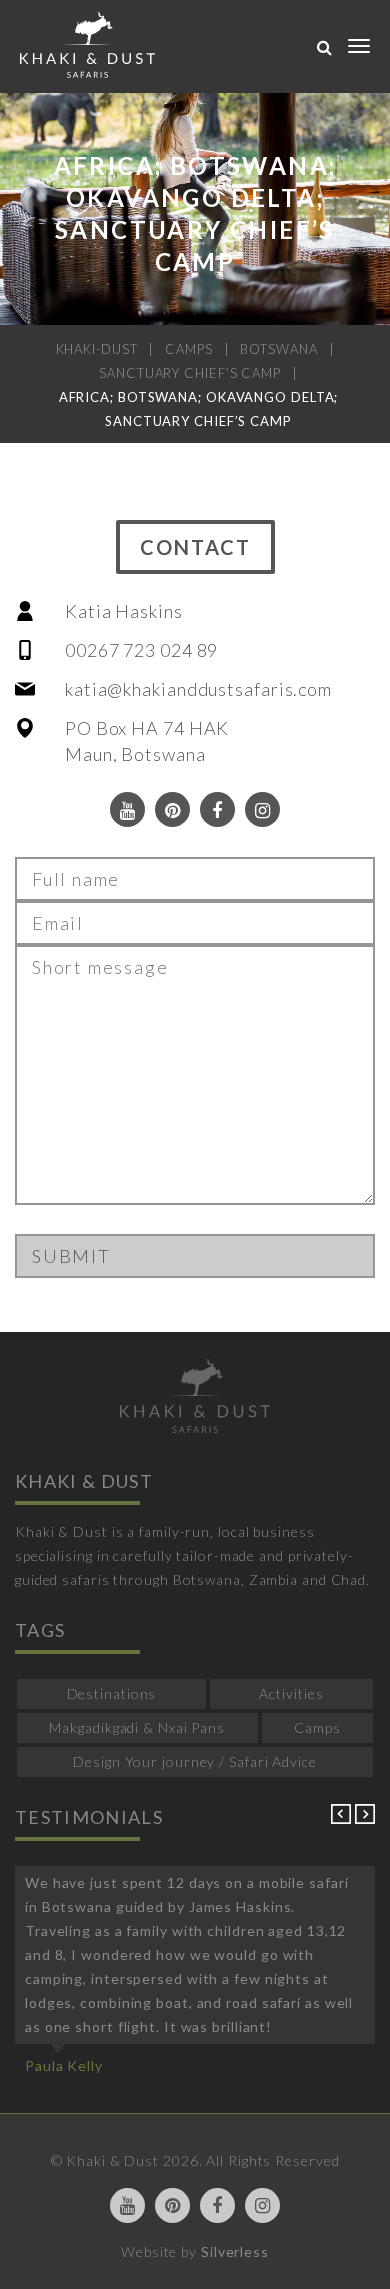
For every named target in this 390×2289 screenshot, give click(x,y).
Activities (291, 1693)
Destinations (112, 1693)
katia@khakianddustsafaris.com (198, 689)
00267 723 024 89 (141, 650)
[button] (343, 1818)
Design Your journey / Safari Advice (195, 1761)
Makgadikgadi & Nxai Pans (137, 1727)
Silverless (235, 2251)
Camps (317, 1727)
